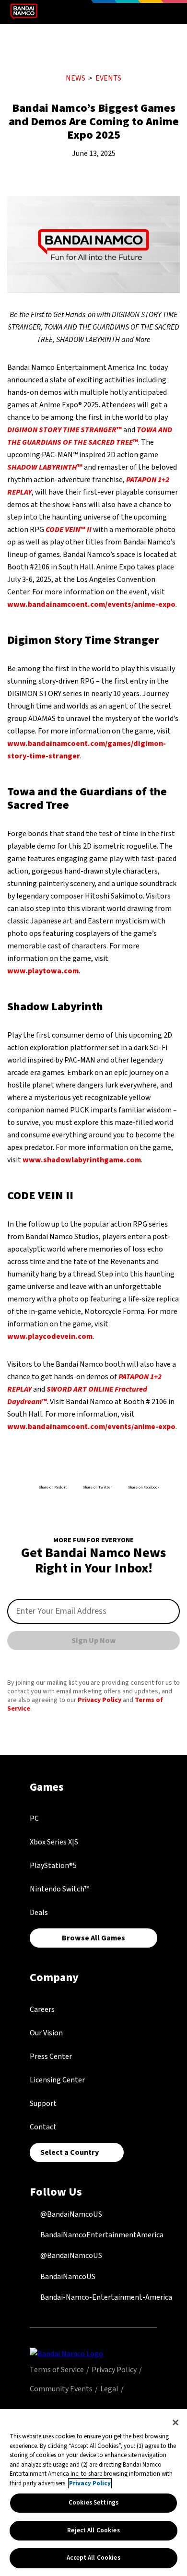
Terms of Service (57, 2370)
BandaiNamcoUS (67, 2277)
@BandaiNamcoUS (70, 2214)
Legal (109, 2389)
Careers (42, 2009)
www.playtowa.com (43, 971)
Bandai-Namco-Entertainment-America (105, 2297)
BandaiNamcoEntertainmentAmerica (101, 2235)
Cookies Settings (93, 2503)
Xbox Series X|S (54, 1842)
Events (108, 78)
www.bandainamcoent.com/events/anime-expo (91, 604)
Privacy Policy (99, 1700)
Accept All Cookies (93, 2558)
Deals (39, 1913)
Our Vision (46, 2033)
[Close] (175, 2422)
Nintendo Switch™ (59, 1889)
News (76, 78)
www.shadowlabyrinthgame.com (82, 1160)
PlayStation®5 (53, 1866)
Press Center (51, 2056)
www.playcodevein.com (50, 1336)
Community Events (61, 2389)
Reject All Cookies (93, 2530)
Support (43, 2103)
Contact (43, 2127)
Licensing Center (57, 2080)
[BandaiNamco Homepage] (66, 2353)
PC (34, 1819)
